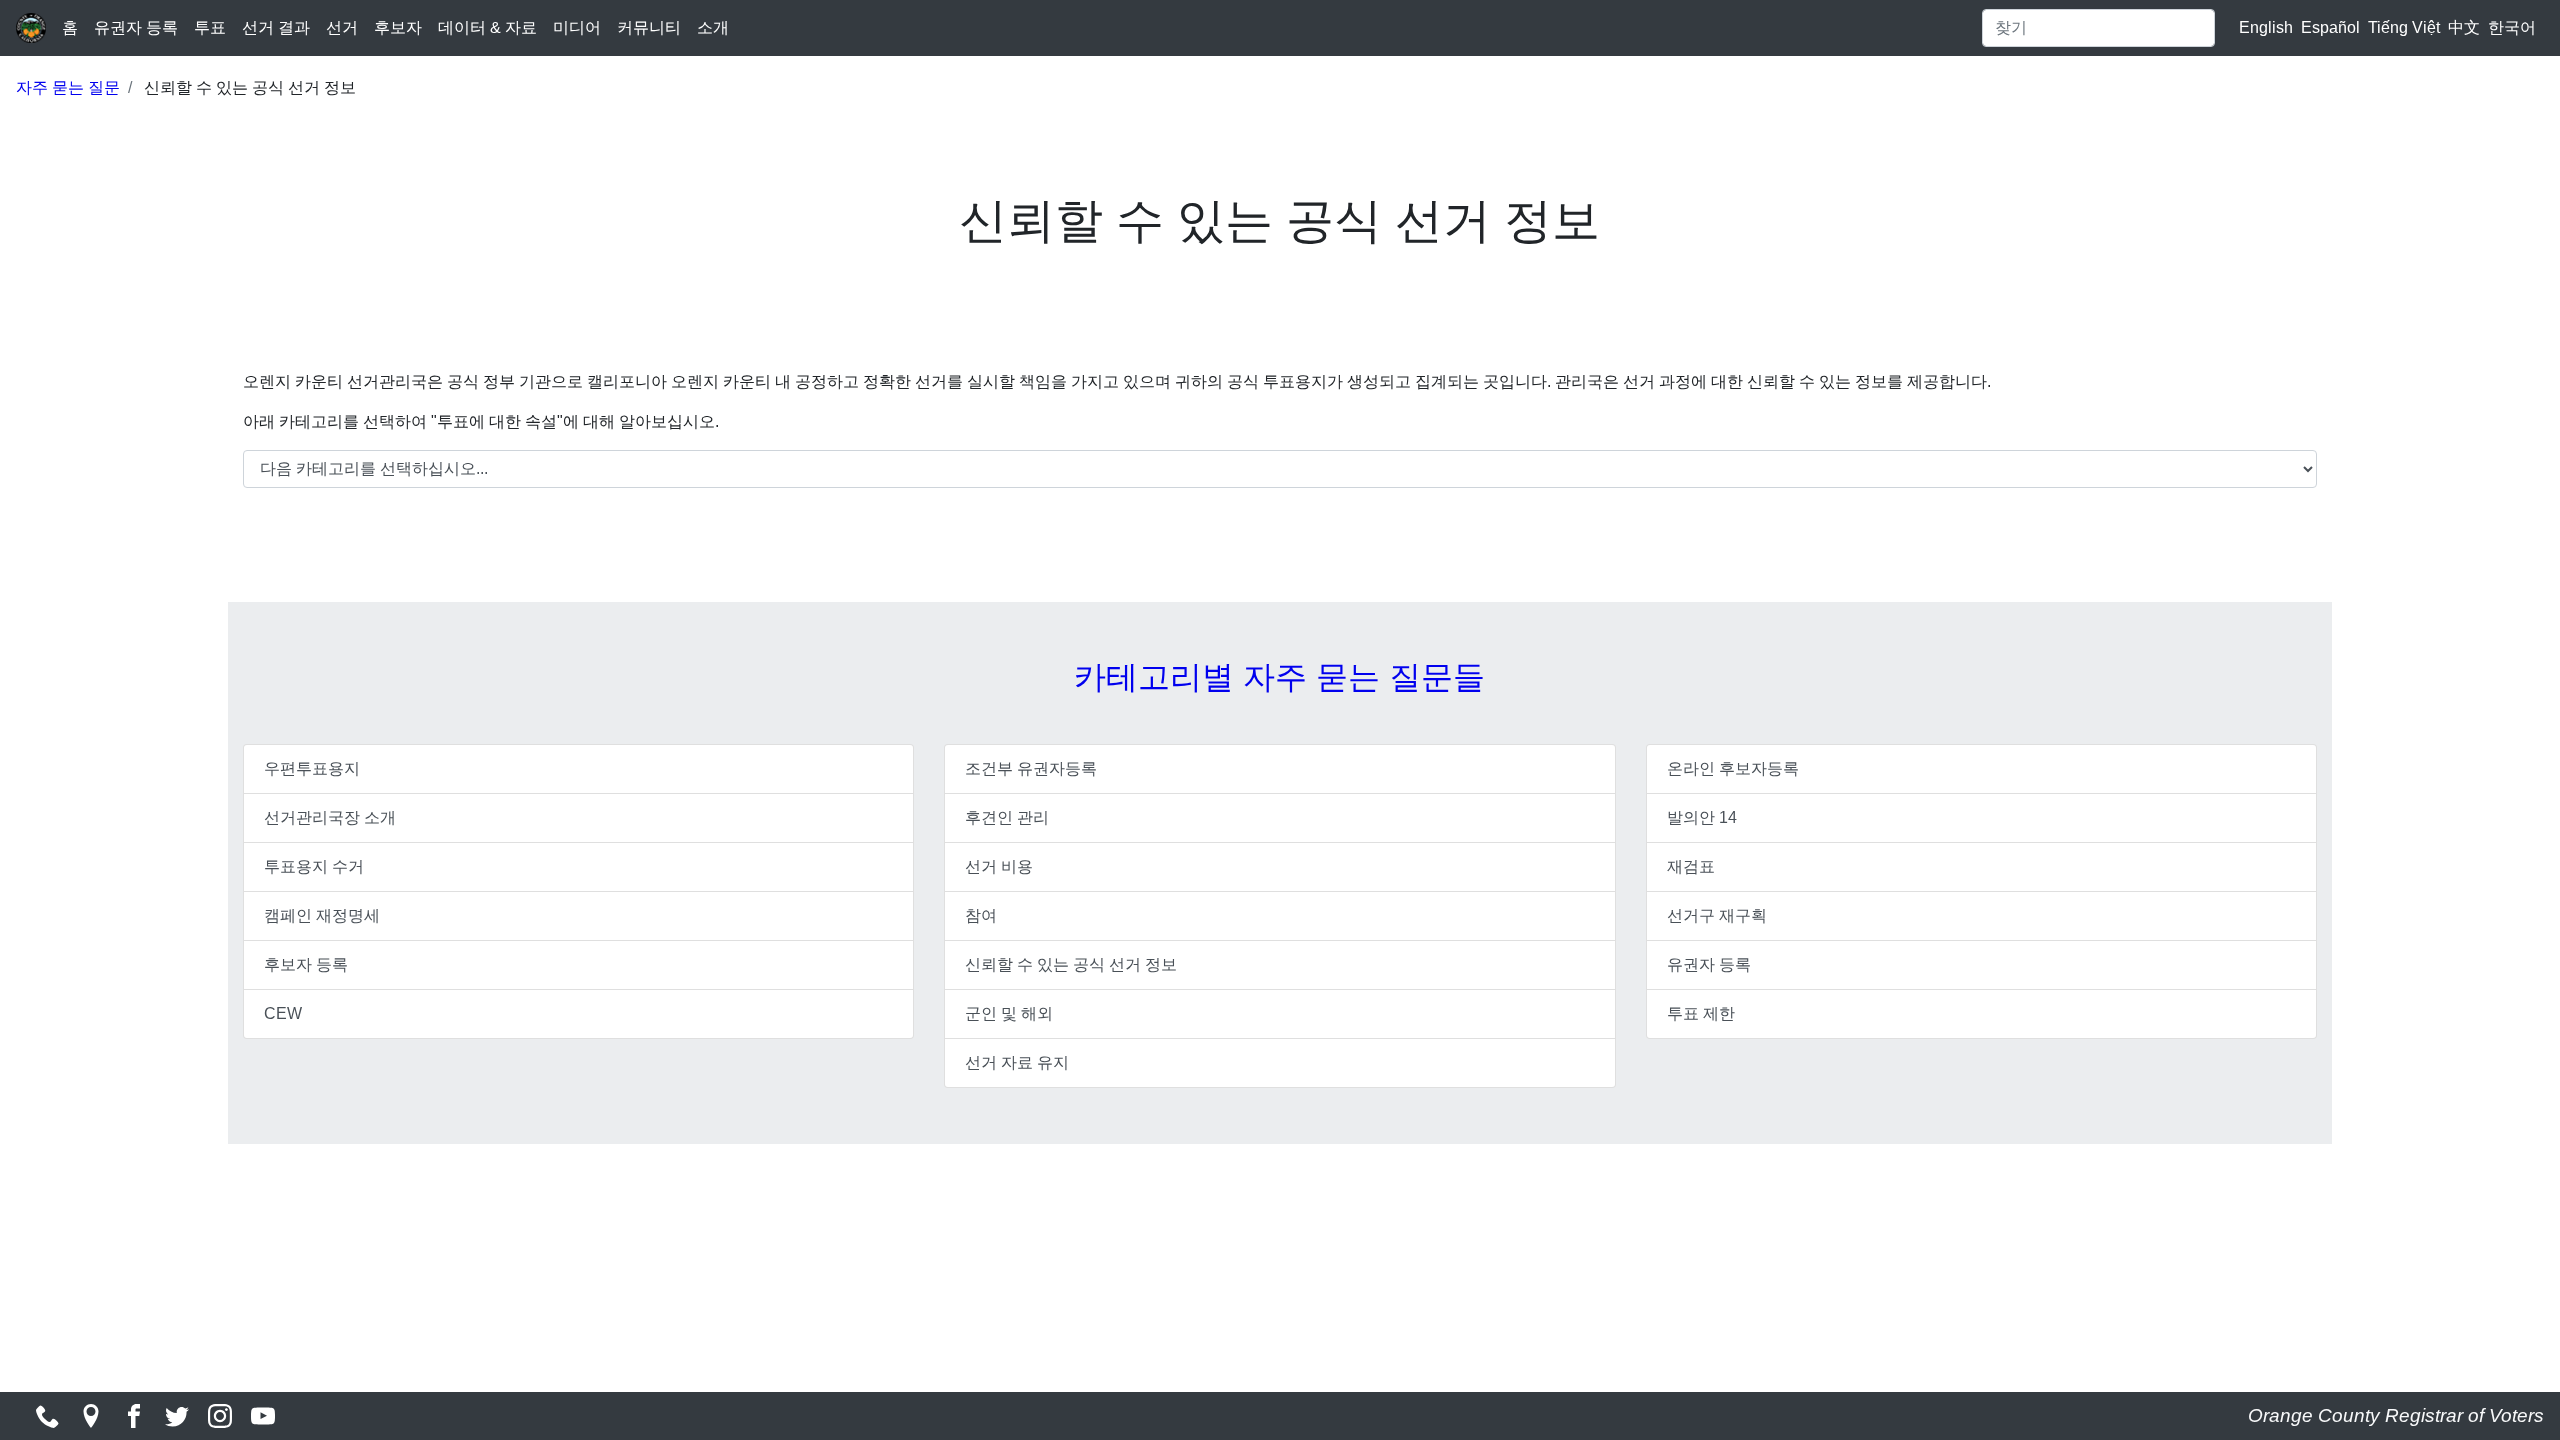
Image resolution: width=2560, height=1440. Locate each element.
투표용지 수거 (314, 866)
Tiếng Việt (2404, 27)
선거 (342, 27)
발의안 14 (1702, 817)
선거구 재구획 (1717, 915)
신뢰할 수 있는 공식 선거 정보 (1071, 964)
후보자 (398, 27)
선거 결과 (276, 27)
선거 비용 (999, 866)
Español (2330, 27)
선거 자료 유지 (1017, 1062)
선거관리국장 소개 (330, 817)
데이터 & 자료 (487, 27)
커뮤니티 (649, 27)
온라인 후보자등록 (1733, 768)
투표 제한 (1701, 1013)
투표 (210, 27)
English (2266, 27)
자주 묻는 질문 (68, 87)
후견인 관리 (1007, 817)
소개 (713, 27)
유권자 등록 (136, 27)
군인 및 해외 (1009, 1013)
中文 (2464, 27)
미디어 (577, 27)
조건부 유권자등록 (1031, 768)
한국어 (2512, 27)
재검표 (1691, 866)
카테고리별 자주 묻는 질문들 (1279, 677)
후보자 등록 (306, 964)
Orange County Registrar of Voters (2396, 1415)
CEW (283, 1013)
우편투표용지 (312, 768)
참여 (981, 915)
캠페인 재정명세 (322, 915)
